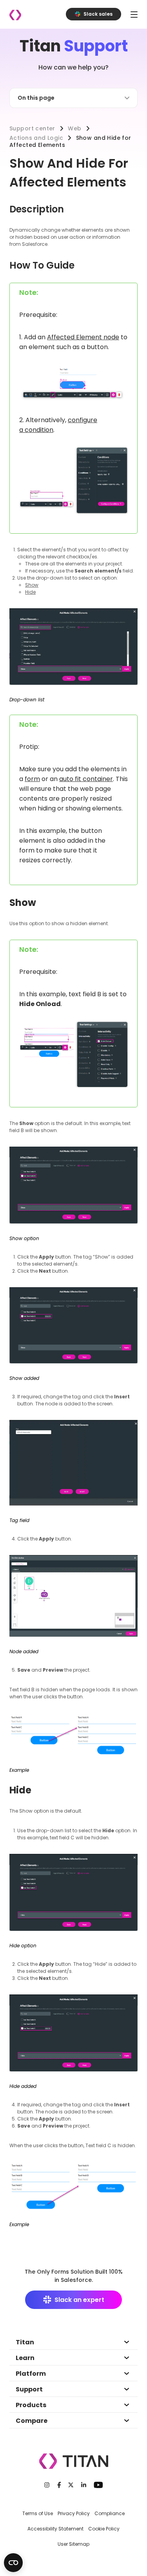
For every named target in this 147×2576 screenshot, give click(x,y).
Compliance (110, 2513)
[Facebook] (59, 2485)
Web (74, 128)
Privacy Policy (74, 2513)
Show (32, 585)
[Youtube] (98, 2485)
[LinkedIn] (84, 2485)
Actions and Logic (36, 138)
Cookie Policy (104, 2529)
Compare (32, 2421)
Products (31, 2405)
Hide (30, 592)
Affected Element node (83, 337)
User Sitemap (73, 2544)
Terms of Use (38, 2513)
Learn (25, 2358)
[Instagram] (47, 2485)
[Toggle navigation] (134, 14)
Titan (25, 2342)
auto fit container (86, 779)
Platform (31, 2374)
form (32, 779)
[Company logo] (15, 15)
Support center (32, 128)
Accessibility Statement (55, 2529)
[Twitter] (71, 2485)
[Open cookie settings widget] (13, 2563)
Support (29, 2389)
